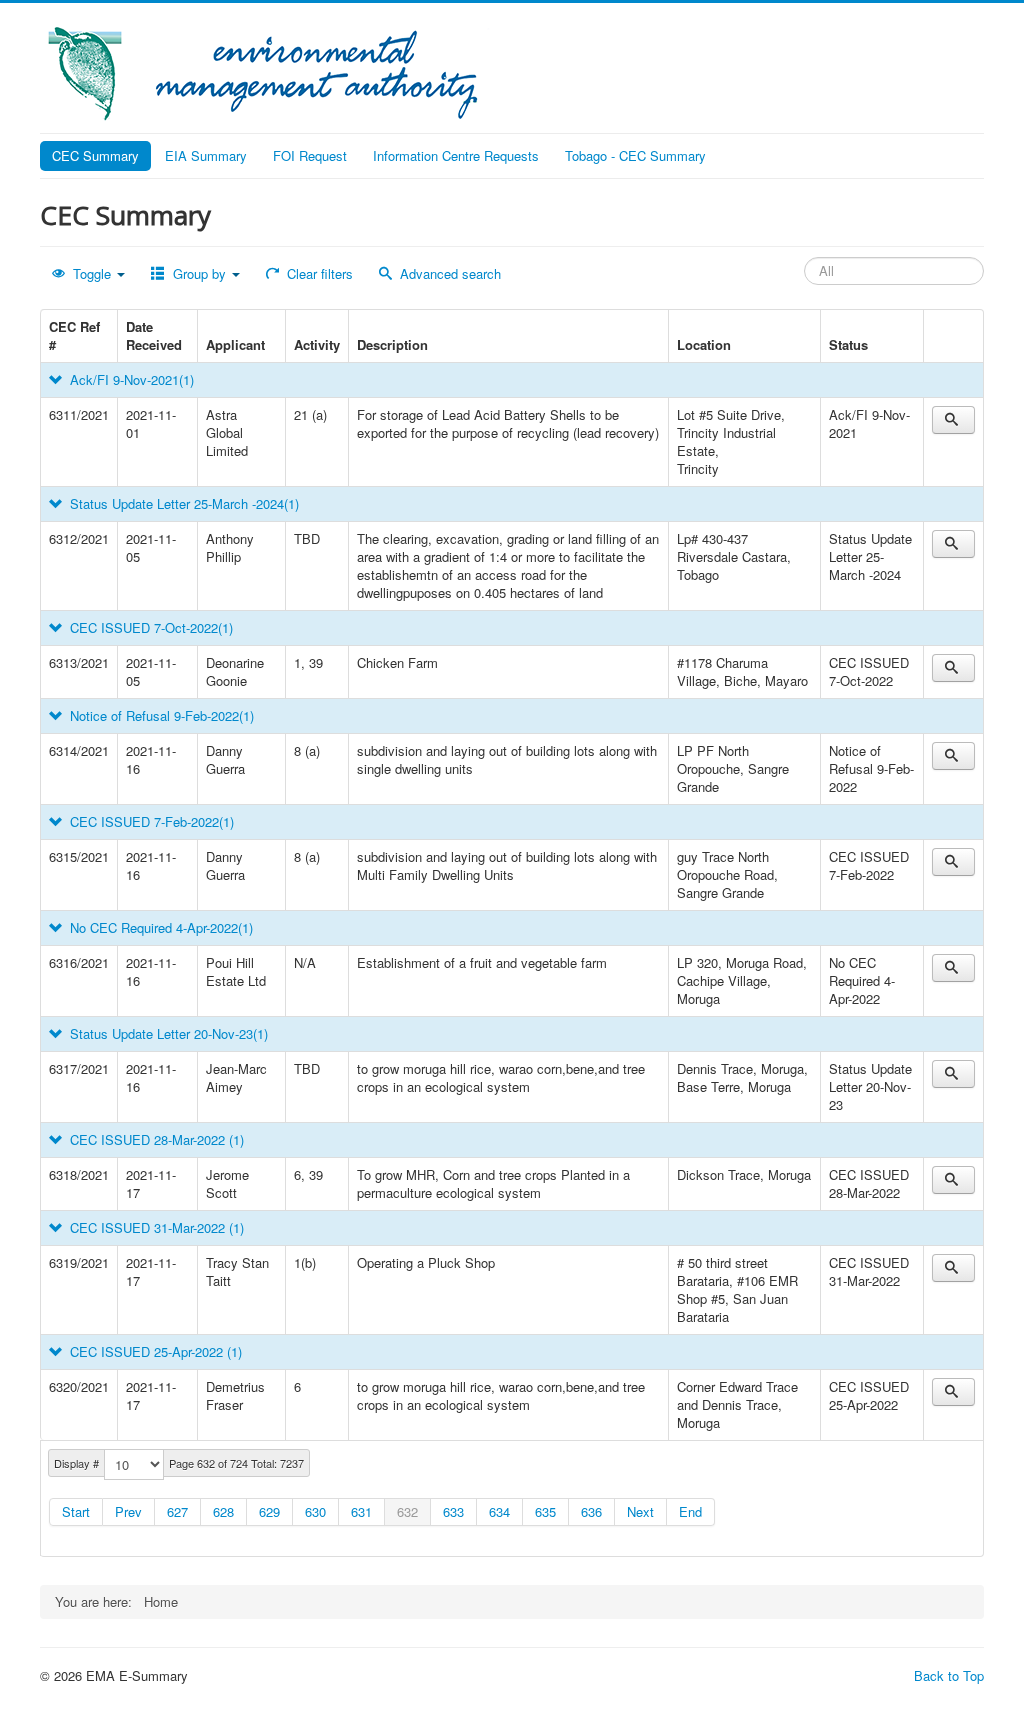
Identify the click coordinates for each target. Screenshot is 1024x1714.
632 (407, 1511)
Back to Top (949, 1675)
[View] (953, 420)
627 (177, 1511)
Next (640, 1511)
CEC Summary (95, 155)
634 (499, 1511)
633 (453, 1511)
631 (361, 1511)
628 (223, 1511)
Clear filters (318, 273)
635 (545, 1511)
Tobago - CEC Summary (635, 155)
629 (269, 1511)
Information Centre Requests (456, 155)
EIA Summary (206, 155)
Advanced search (448, 273)
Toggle (92, 273)
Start (76, 1511)
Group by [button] (199, 273)
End (690, 1511)
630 (315, 1511)
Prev (128, 1511)
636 (591, 1511)
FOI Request (310, 155)
